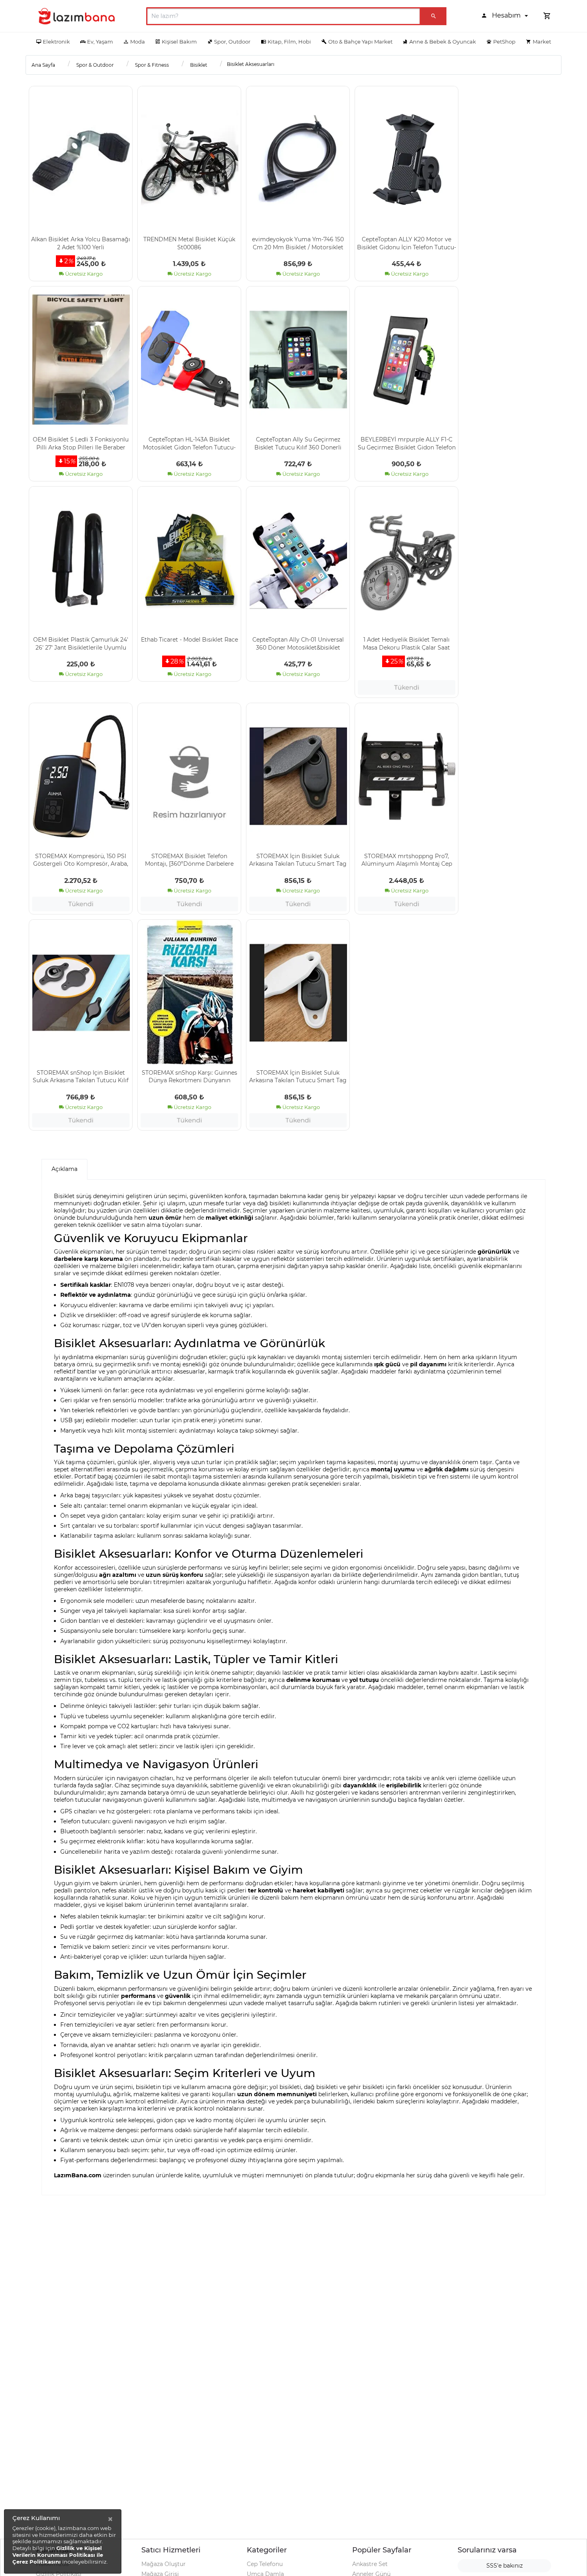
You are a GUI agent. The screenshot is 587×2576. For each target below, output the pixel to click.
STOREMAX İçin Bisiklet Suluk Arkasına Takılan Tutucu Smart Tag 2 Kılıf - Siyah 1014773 (298, 860)
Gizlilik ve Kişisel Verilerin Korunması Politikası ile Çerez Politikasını (58, 2555)
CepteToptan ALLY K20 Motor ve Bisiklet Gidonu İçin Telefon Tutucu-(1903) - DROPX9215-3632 (407, 243)
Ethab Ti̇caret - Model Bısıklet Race (189, 640)
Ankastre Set (370, 2564)
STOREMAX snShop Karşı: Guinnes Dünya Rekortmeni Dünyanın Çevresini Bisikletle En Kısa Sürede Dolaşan (189, 1076)
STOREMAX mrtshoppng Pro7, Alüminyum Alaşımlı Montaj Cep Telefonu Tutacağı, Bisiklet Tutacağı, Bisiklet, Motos (407, 860)
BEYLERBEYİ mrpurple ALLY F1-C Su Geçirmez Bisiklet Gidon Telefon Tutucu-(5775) (407, 443)
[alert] (63, 2541)
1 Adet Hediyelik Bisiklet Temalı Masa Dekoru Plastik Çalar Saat (407, 643)
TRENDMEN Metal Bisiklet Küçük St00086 (189, 243)
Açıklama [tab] (64, 1169)
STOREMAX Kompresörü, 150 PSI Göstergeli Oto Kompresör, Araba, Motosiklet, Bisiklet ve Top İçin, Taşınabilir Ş (81, 860)
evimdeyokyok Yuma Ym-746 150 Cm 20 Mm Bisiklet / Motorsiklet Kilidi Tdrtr (298, 243)
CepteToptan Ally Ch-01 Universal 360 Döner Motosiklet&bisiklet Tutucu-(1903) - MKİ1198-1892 (298, 643)
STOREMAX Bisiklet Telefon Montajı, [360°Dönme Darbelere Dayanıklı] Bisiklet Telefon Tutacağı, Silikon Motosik (189, 860)
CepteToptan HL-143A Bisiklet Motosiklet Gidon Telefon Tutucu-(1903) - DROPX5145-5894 (189, 443)
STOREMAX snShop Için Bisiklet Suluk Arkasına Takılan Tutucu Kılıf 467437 (81, 1076)
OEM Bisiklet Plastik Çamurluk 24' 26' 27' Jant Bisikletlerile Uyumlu (81, 643)
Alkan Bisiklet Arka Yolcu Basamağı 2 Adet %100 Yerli (81, 243)
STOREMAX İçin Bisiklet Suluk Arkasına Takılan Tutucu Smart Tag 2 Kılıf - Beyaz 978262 (298, 1076)
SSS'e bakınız (505, 2566)
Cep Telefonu (265, 2564)
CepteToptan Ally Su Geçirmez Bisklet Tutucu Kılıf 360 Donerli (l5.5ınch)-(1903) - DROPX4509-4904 (298, 443)
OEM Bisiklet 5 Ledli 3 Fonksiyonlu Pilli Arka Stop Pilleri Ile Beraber (81, 443)
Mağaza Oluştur (164, 2564)
